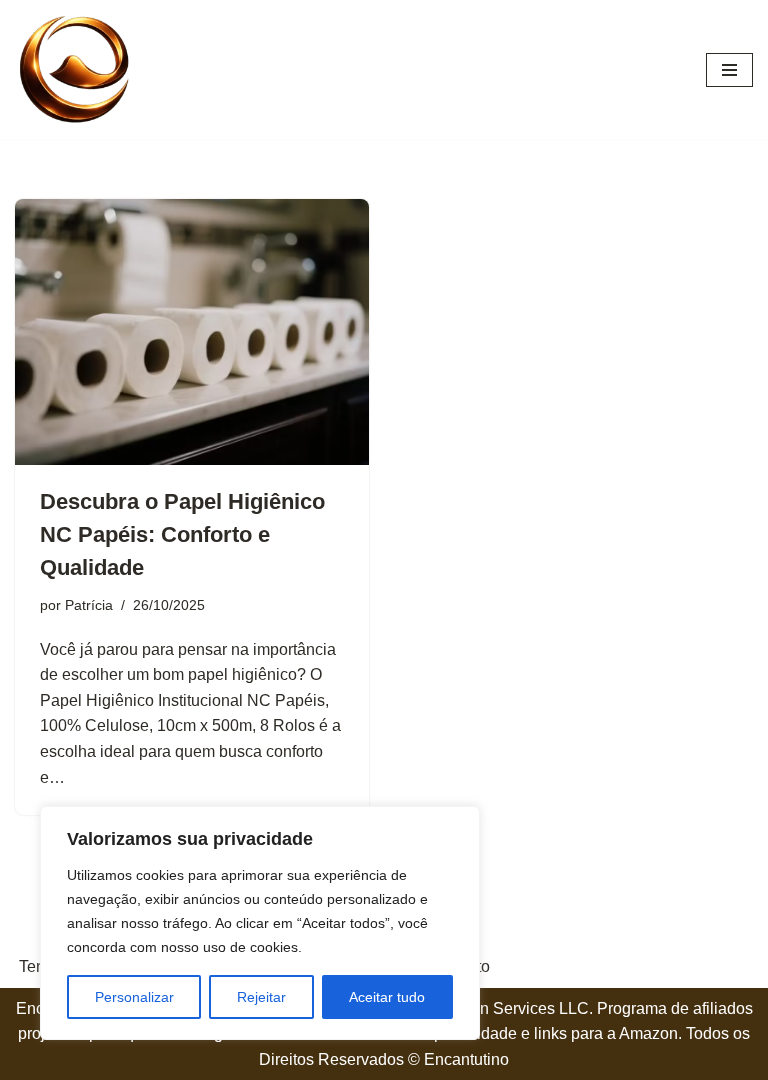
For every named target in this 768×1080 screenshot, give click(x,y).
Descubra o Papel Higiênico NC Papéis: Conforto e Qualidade (182, 534)
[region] (260, 923)
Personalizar (134, 997)
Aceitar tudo (387, 997)
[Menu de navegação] (729, 70)
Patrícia (89, 605)
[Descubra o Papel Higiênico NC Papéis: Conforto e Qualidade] (192, 332)
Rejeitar (261, 997)
